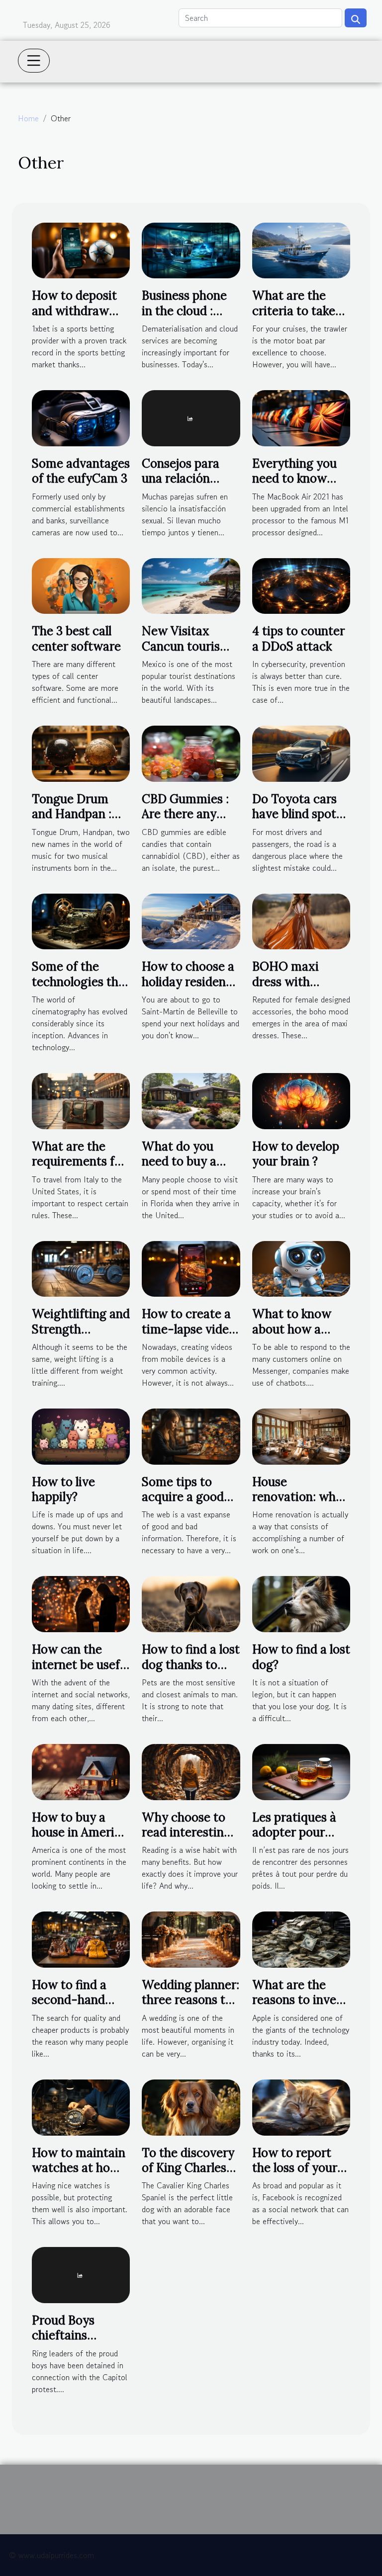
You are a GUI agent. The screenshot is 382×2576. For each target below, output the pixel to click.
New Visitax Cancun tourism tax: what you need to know (186, 654)
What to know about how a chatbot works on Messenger (301, 1336)
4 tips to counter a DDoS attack (298, 638)
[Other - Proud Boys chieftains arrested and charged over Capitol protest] (81, 2274)
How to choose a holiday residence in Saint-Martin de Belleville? (190, 989)
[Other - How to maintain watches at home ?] (81, 2106)
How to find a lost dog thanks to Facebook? (191, 1664)
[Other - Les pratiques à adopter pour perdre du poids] (301, 1771)
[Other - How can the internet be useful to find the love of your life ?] (81, 1603)
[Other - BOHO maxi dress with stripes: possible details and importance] (301, 920)
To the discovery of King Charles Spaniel (188, 2168)
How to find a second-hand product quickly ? (79, 2000)
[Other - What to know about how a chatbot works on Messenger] (301, 1267)
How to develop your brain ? (296, 1154)
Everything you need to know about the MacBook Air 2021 (301, 486)
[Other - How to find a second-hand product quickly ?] (81, 1938)
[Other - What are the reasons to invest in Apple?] (301, 1938)
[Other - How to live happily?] (81, 1435)
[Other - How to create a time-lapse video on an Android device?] (191, 1267)
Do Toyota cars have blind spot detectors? (294, 814)
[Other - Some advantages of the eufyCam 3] (81, 417)
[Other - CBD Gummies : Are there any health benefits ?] (191, 752)
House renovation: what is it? (300, 1497)
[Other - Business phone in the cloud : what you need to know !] (191, 249)
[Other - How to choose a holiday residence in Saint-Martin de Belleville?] (191, 920)
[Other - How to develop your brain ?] (301, 1100)
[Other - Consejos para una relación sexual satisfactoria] (191, 417)
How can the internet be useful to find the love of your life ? (81, 1672)
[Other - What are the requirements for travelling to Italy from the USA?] (81, 1100)
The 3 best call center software (76, 638)
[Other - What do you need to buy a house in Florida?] (191, 1100)
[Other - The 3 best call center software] (81, 584)
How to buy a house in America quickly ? (80, 1832)
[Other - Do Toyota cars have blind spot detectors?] (301, 752)
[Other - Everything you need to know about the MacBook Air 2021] (301, 417)
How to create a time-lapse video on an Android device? (189, 1336)
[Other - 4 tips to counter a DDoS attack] (301, 584)
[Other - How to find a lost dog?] (301, 1603)
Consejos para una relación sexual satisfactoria (181, 486)
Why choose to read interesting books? (186, 1832)
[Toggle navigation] (34, 61)
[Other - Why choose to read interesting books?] (191, 1771)
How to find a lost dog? (301, 1657)
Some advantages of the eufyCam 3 (81, 471)
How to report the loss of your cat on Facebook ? (297, 2175)
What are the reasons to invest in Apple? (299, 2000)
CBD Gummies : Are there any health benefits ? (187, 814)
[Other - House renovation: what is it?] (301, 1435)
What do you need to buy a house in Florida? (189, 1162)
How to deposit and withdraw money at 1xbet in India (74, 318)
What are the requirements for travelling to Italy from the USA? (80, 1169)
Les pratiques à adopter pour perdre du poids (295, 1832)
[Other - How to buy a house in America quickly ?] (81, 1771)
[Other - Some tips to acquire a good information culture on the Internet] (191, 1435)
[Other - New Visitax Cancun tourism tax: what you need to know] (191, 584)
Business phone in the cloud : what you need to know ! (190, 318)
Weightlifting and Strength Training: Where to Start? (81, 1336)
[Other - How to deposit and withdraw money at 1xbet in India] (81, 249)
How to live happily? (63, 1489)
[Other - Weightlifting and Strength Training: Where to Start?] (81, 1267)
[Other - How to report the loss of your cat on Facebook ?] (301, 2106)
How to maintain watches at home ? (80, 2168)
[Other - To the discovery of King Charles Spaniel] (191, 2106)
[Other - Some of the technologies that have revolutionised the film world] (81, 920)
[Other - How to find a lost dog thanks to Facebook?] (191, 1603)
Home (28, 118)
